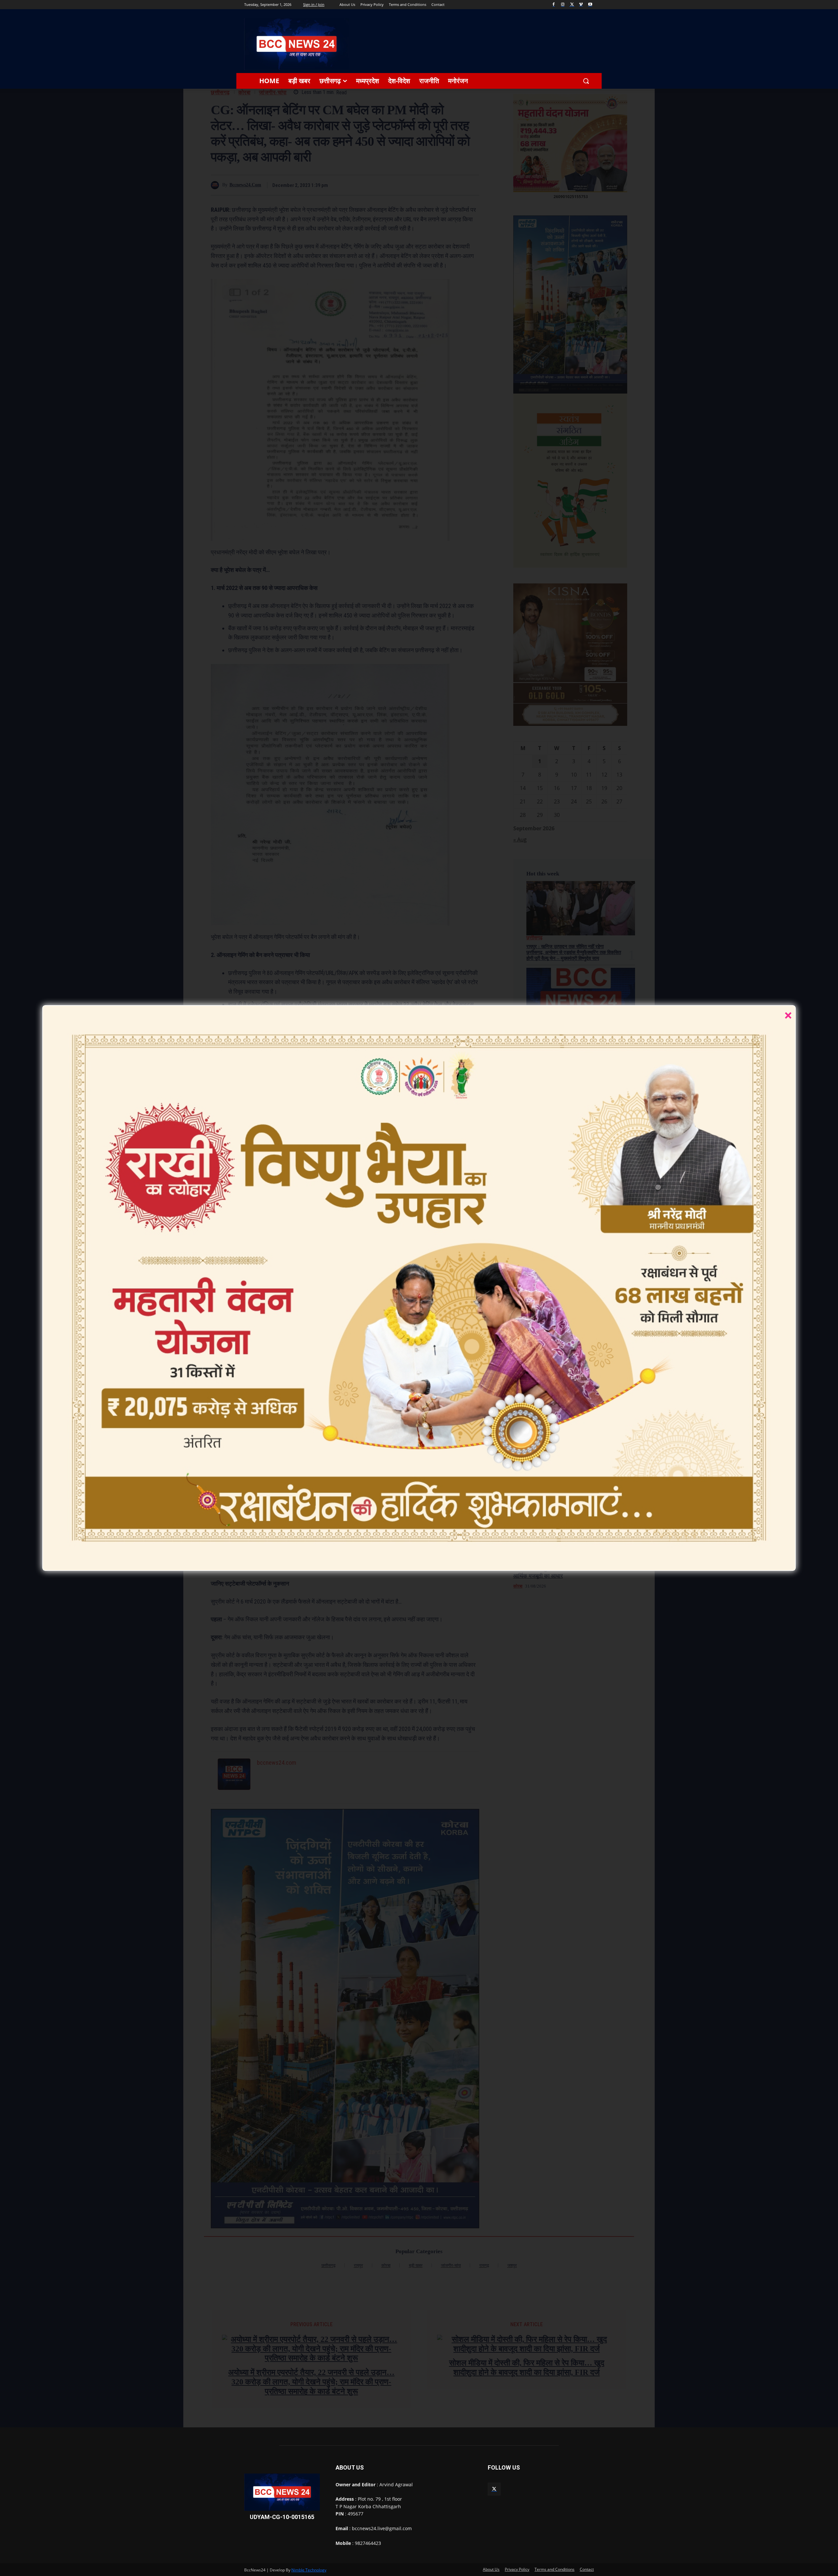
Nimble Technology (309, 2570)
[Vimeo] (581, 5)
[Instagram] (563, 5)
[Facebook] (554, 5)
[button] (586, 81)
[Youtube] (590, 5)
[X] (572, 5)
